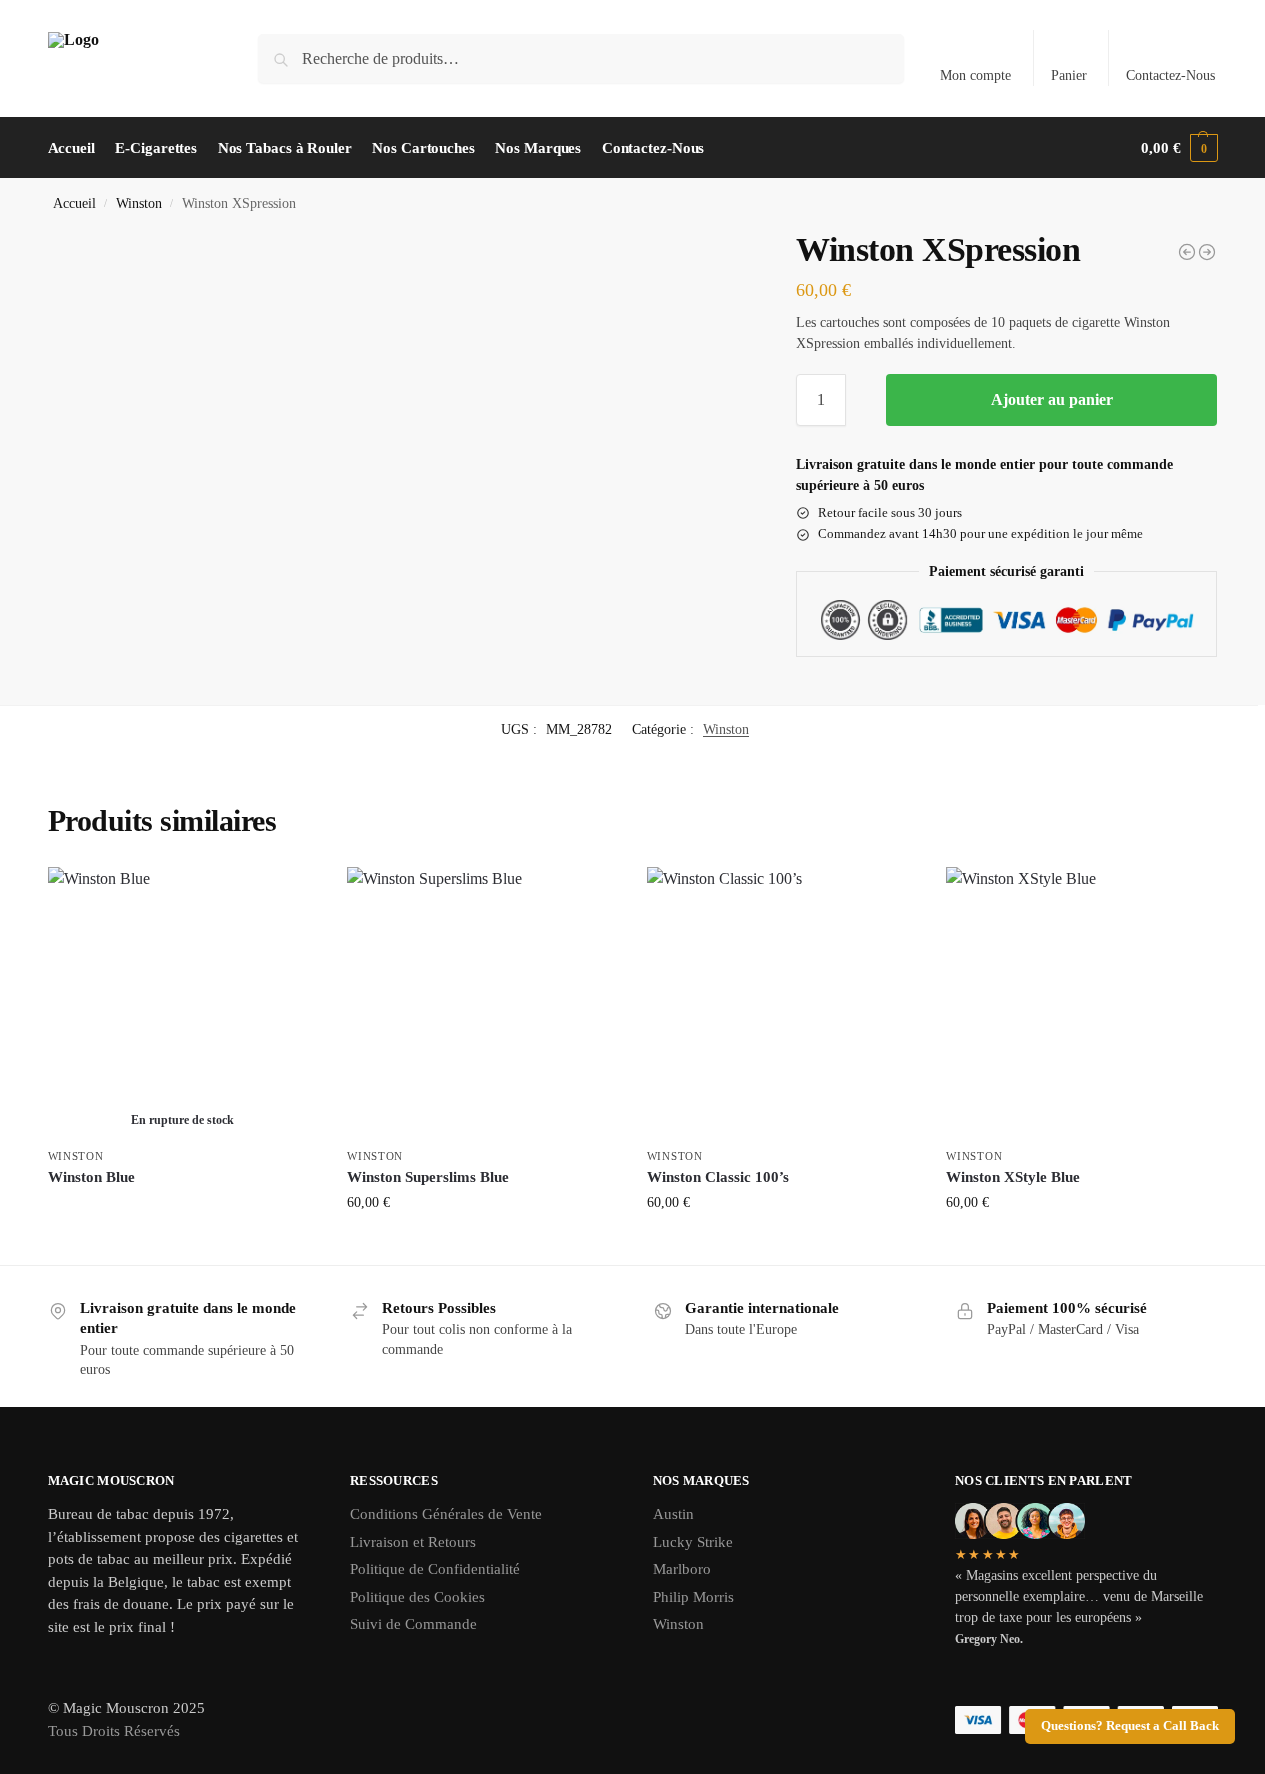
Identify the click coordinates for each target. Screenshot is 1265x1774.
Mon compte (975, 75)
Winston (139, 203)
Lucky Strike (693, 1542)
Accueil (74, 203)
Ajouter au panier (1052, 399)
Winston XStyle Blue (1013, 1177)
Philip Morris (693, 1597)
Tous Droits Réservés (114, 1731)
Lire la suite (182, 1211)
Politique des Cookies (417, 1597)
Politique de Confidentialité (435, 1569)
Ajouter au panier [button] (481, 1244)
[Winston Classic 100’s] (782, 1002)
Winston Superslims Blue (428, 1177)
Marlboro (682, 1569)
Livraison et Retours (413, 1542)
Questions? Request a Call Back (1130, 1726)
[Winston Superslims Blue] (482, 1002)
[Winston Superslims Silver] (1207, 252)
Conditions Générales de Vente (446, 1514)
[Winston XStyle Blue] (1187, 252)
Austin (673, 1514)
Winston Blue (91, 1177)
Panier (1069, 75)
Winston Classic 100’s (718, 1177)
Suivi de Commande (413, 1624)
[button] (1179, 148)
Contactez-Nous (1170, 75)
